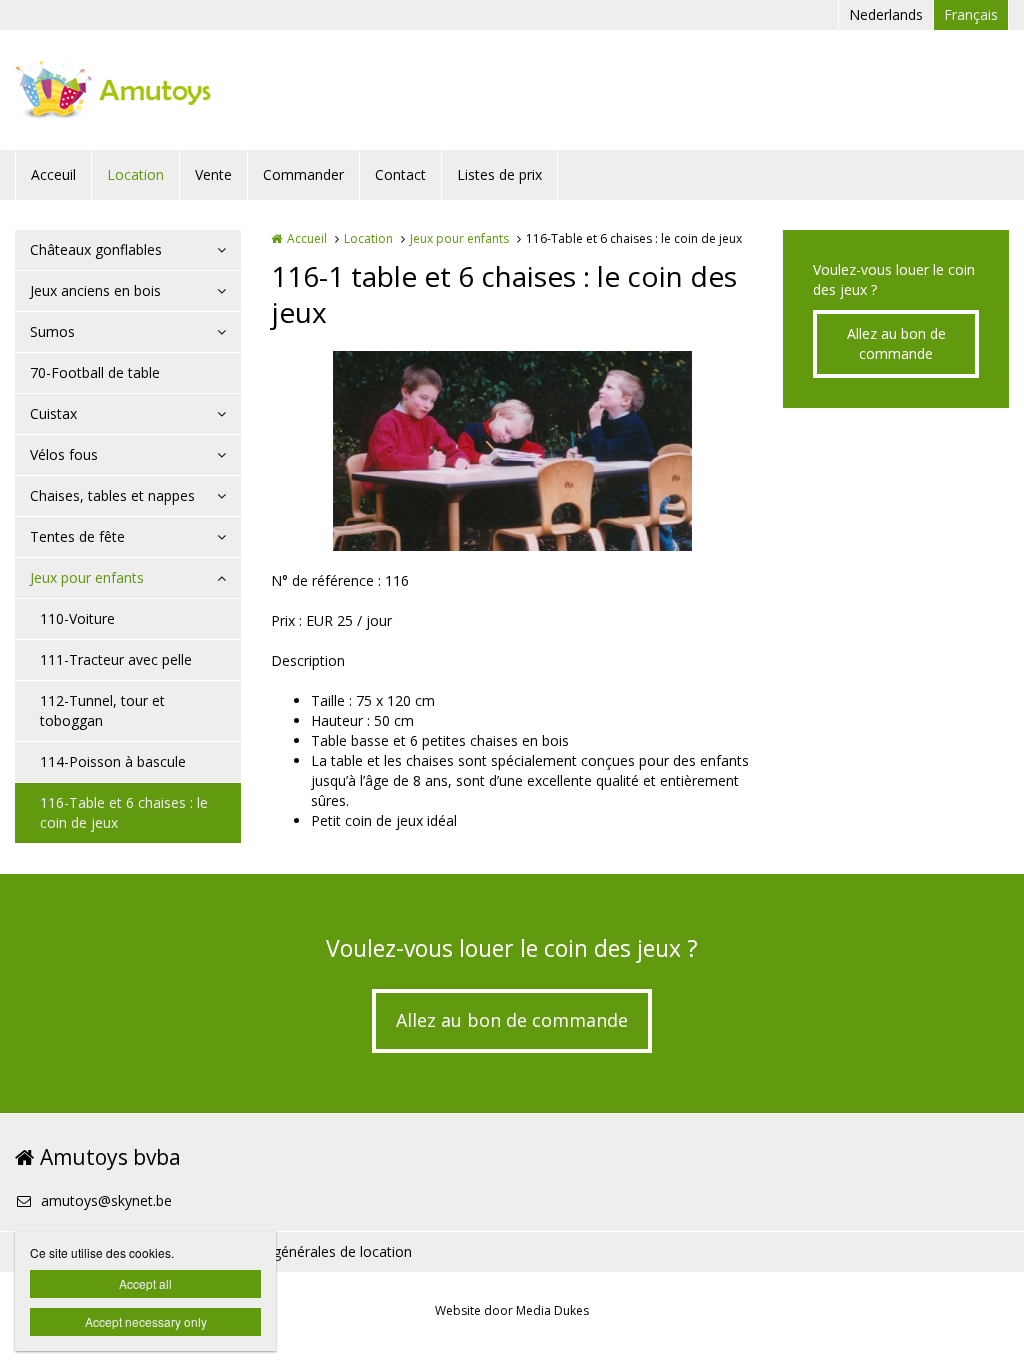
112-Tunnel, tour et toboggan (102, 710)
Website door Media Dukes (512, 1310)
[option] (512, 451)
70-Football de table (95, 372)
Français (971, 14)
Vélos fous (64, 454)
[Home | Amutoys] (143, 90)
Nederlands (886, 14)
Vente (213, 174)
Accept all (145, 1283)
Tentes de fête (77, 536)
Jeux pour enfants (87, 577)
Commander (303, 174)
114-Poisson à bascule (113, 761)
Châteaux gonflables (96, 249)
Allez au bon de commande (896, 343)
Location (135, 174)
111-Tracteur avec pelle (116, 659)
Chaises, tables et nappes (112, 495)
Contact (400, 174)
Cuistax (53, 413)
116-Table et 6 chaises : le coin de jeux (124, 812)
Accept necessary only (146, 1321)
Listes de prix (499, 174)
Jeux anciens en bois (95, 290)
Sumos (52, 331)
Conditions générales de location (306, 1251)
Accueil (307, 238)
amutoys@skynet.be (106, 1200)
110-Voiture (77, 618)
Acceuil (53, 174)
